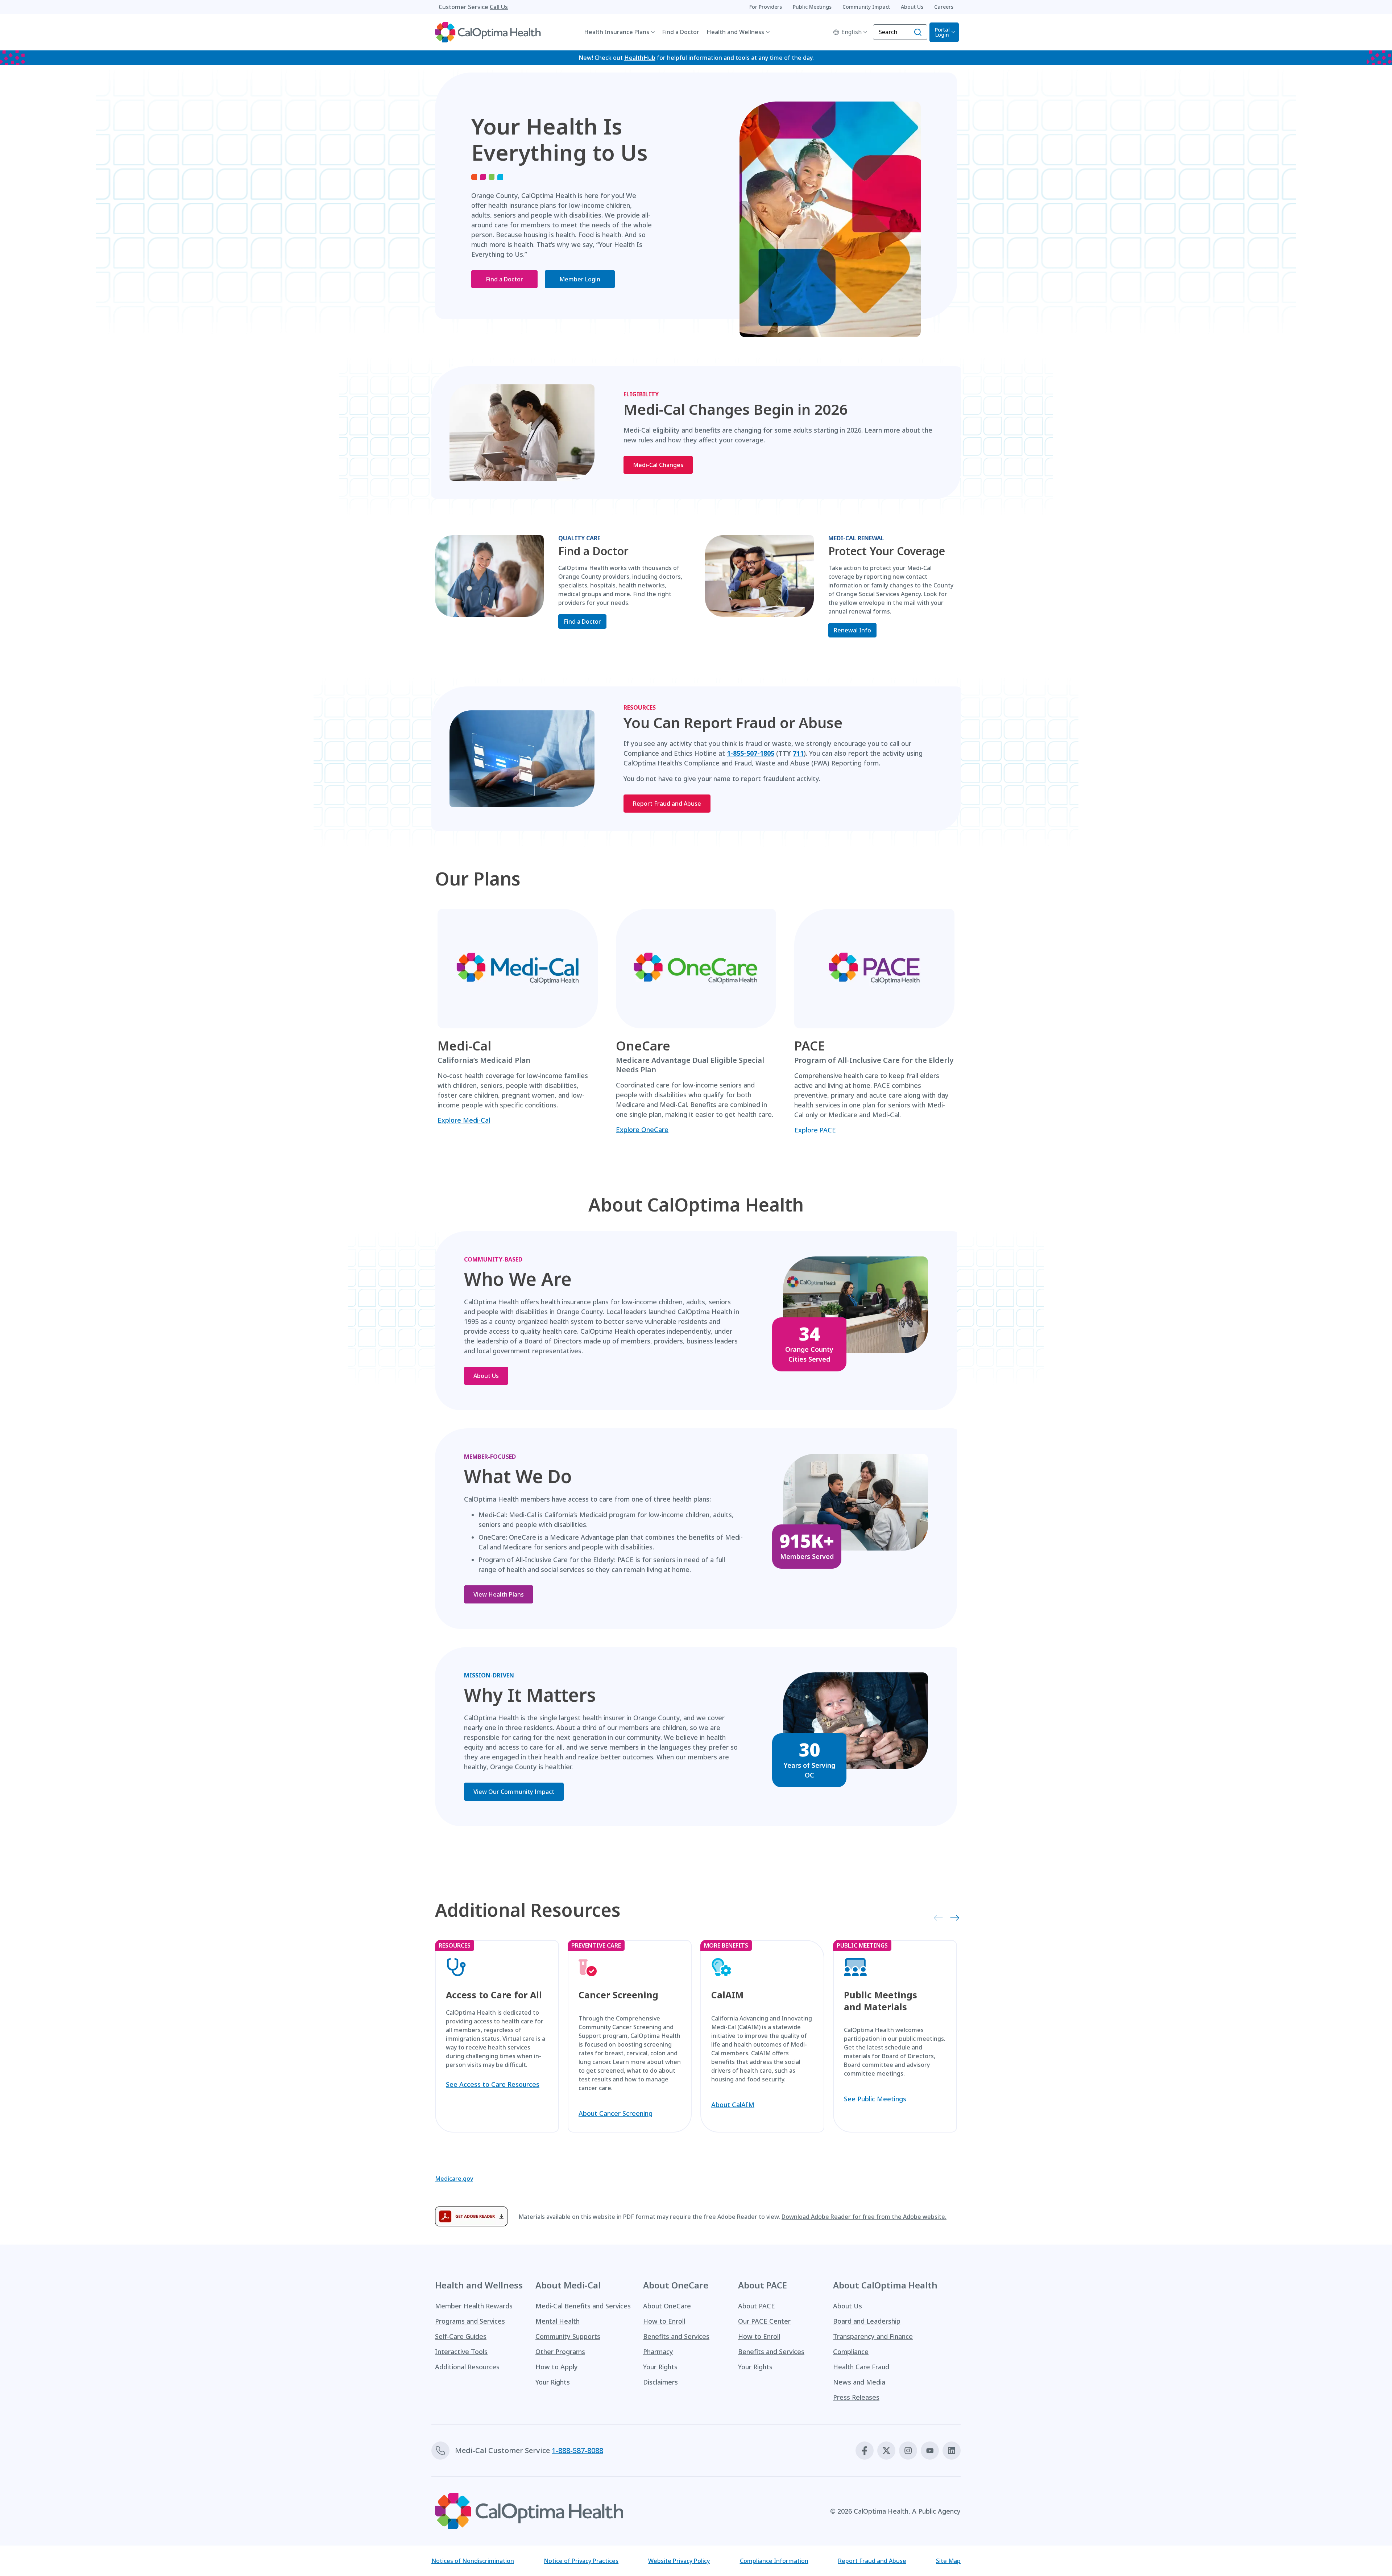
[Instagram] (908, 2451)
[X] (886, 2451)
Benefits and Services (676, 2336)
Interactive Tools (461, 2352)
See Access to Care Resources (493, 2084)
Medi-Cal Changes (658, 465)
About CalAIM (733, 2105)
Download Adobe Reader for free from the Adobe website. (864, 2217)
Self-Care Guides (461, 2336)
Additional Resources (467, 2367)
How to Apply (557, 2367)
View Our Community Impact (514, 1792)
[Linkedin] (952, 2451)
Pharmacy (658, 2352)
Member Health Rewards (474, 2306)
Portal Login (942, 32)
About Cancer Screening (616, 2113)
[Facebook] (865, 2451)
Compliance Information (774, 2561)
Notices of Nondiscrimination (473, 2561)
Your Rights (553, 2382)
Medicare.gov (454, 2179)
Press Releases (856, 2397)
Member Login (580, 279)
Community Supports (568, 2336)
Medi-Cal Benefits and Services (583, 2306)
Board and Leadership (867, 2321)
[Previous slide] (936, 1917)
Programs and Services (470, 2321)
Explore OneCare (642, 1130)
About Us (486, 1376)
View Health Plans (499, 1594)
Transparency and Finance (873, 2336)
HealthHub (640, 58)
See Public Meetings (875, 2099)
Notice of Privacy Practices (581, 2561)
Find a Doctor (681, 32)
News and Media (859, 2382)
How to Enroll (664, 2321)
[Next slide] (952, 1917)
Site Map (948, 2561)
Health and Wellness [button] (735, 32)
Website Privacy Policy (679, 2561)
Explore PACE (815, 1130)
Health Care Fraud (861, 2367)
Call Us (499, 7)
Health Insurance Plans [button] (617, 32)
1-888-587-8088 (577, 2450)
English (852, 32)
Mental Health (558, 2321)
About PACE (757, 2306)
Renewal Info (852, 630)
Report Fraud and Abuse (667, 804)
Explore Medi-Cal (464, 1120)
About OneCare (667, 2306)
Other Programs (560, 2352)
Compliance (851, 2352)
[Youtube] (930, 2451)
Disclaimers (660, 2382)
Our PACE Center (764, 2321)
